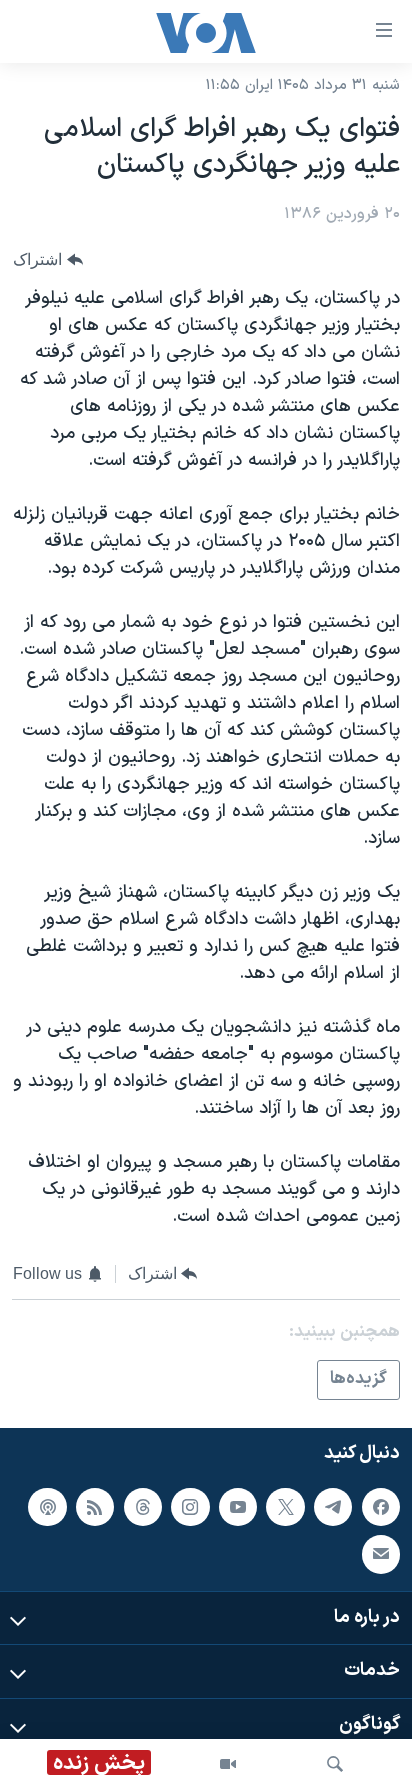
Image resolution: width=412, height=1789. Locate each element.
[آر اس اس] (95, 1507)
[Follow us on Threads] (143, 1507)
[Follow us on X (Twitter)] (285, 1507)
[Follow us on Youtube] (238, 1507)
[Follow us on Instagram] (190, 1507)
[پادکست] (47, 1507)
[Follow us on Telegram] (333, 1507)
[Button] (48, 259)
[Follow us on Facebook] (381, 1507)
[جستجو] (335, 1764)
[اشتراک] (381, 1554)
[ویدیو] (228, 1764)
